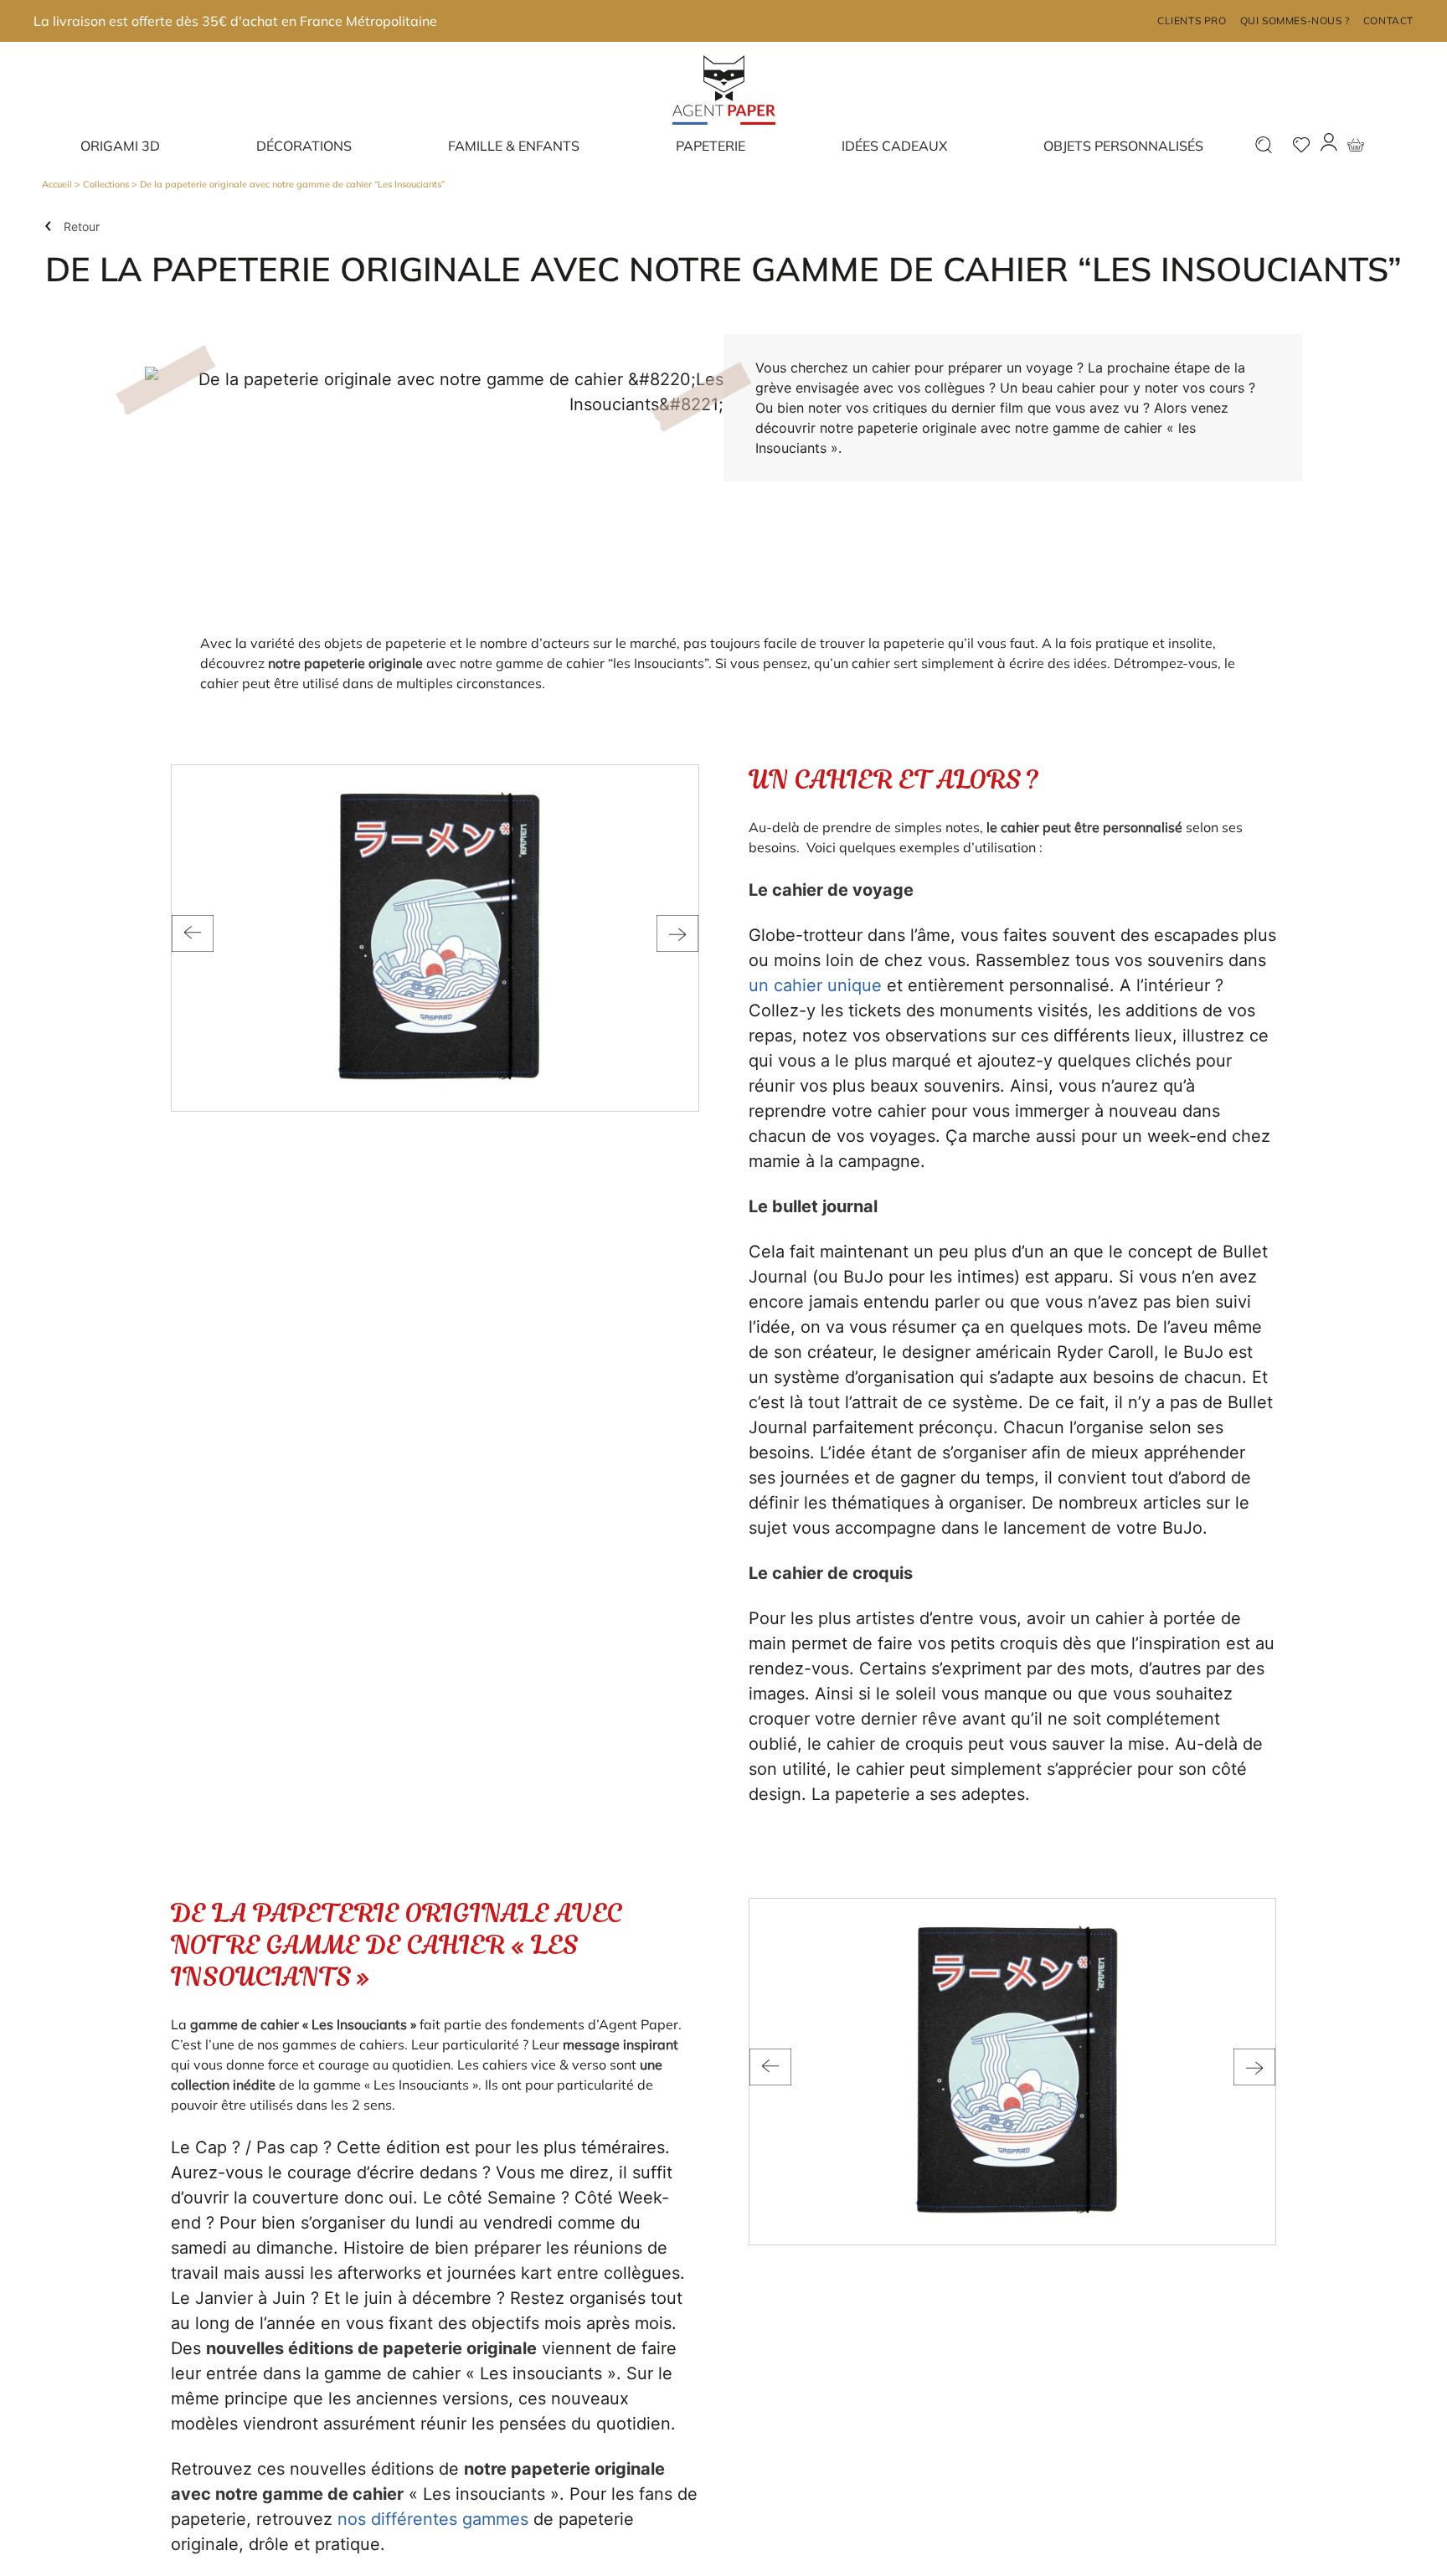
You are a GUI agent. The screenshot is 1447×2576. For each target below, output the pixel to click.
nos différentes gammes (433, 2519)
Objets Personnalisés (1123, 146)
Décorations (304, 146)
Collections (106, 184)
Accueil (57, 184)
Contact (1388, 21)
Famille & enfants (514, 146)
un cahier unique (815, 985)
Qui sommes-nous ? (1295, 21)
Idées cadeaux (894, 146)
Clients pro (1192, 21)
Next (677, 933)
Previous (193, 933)
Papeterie (711, 146)
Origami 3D (120, 146)
